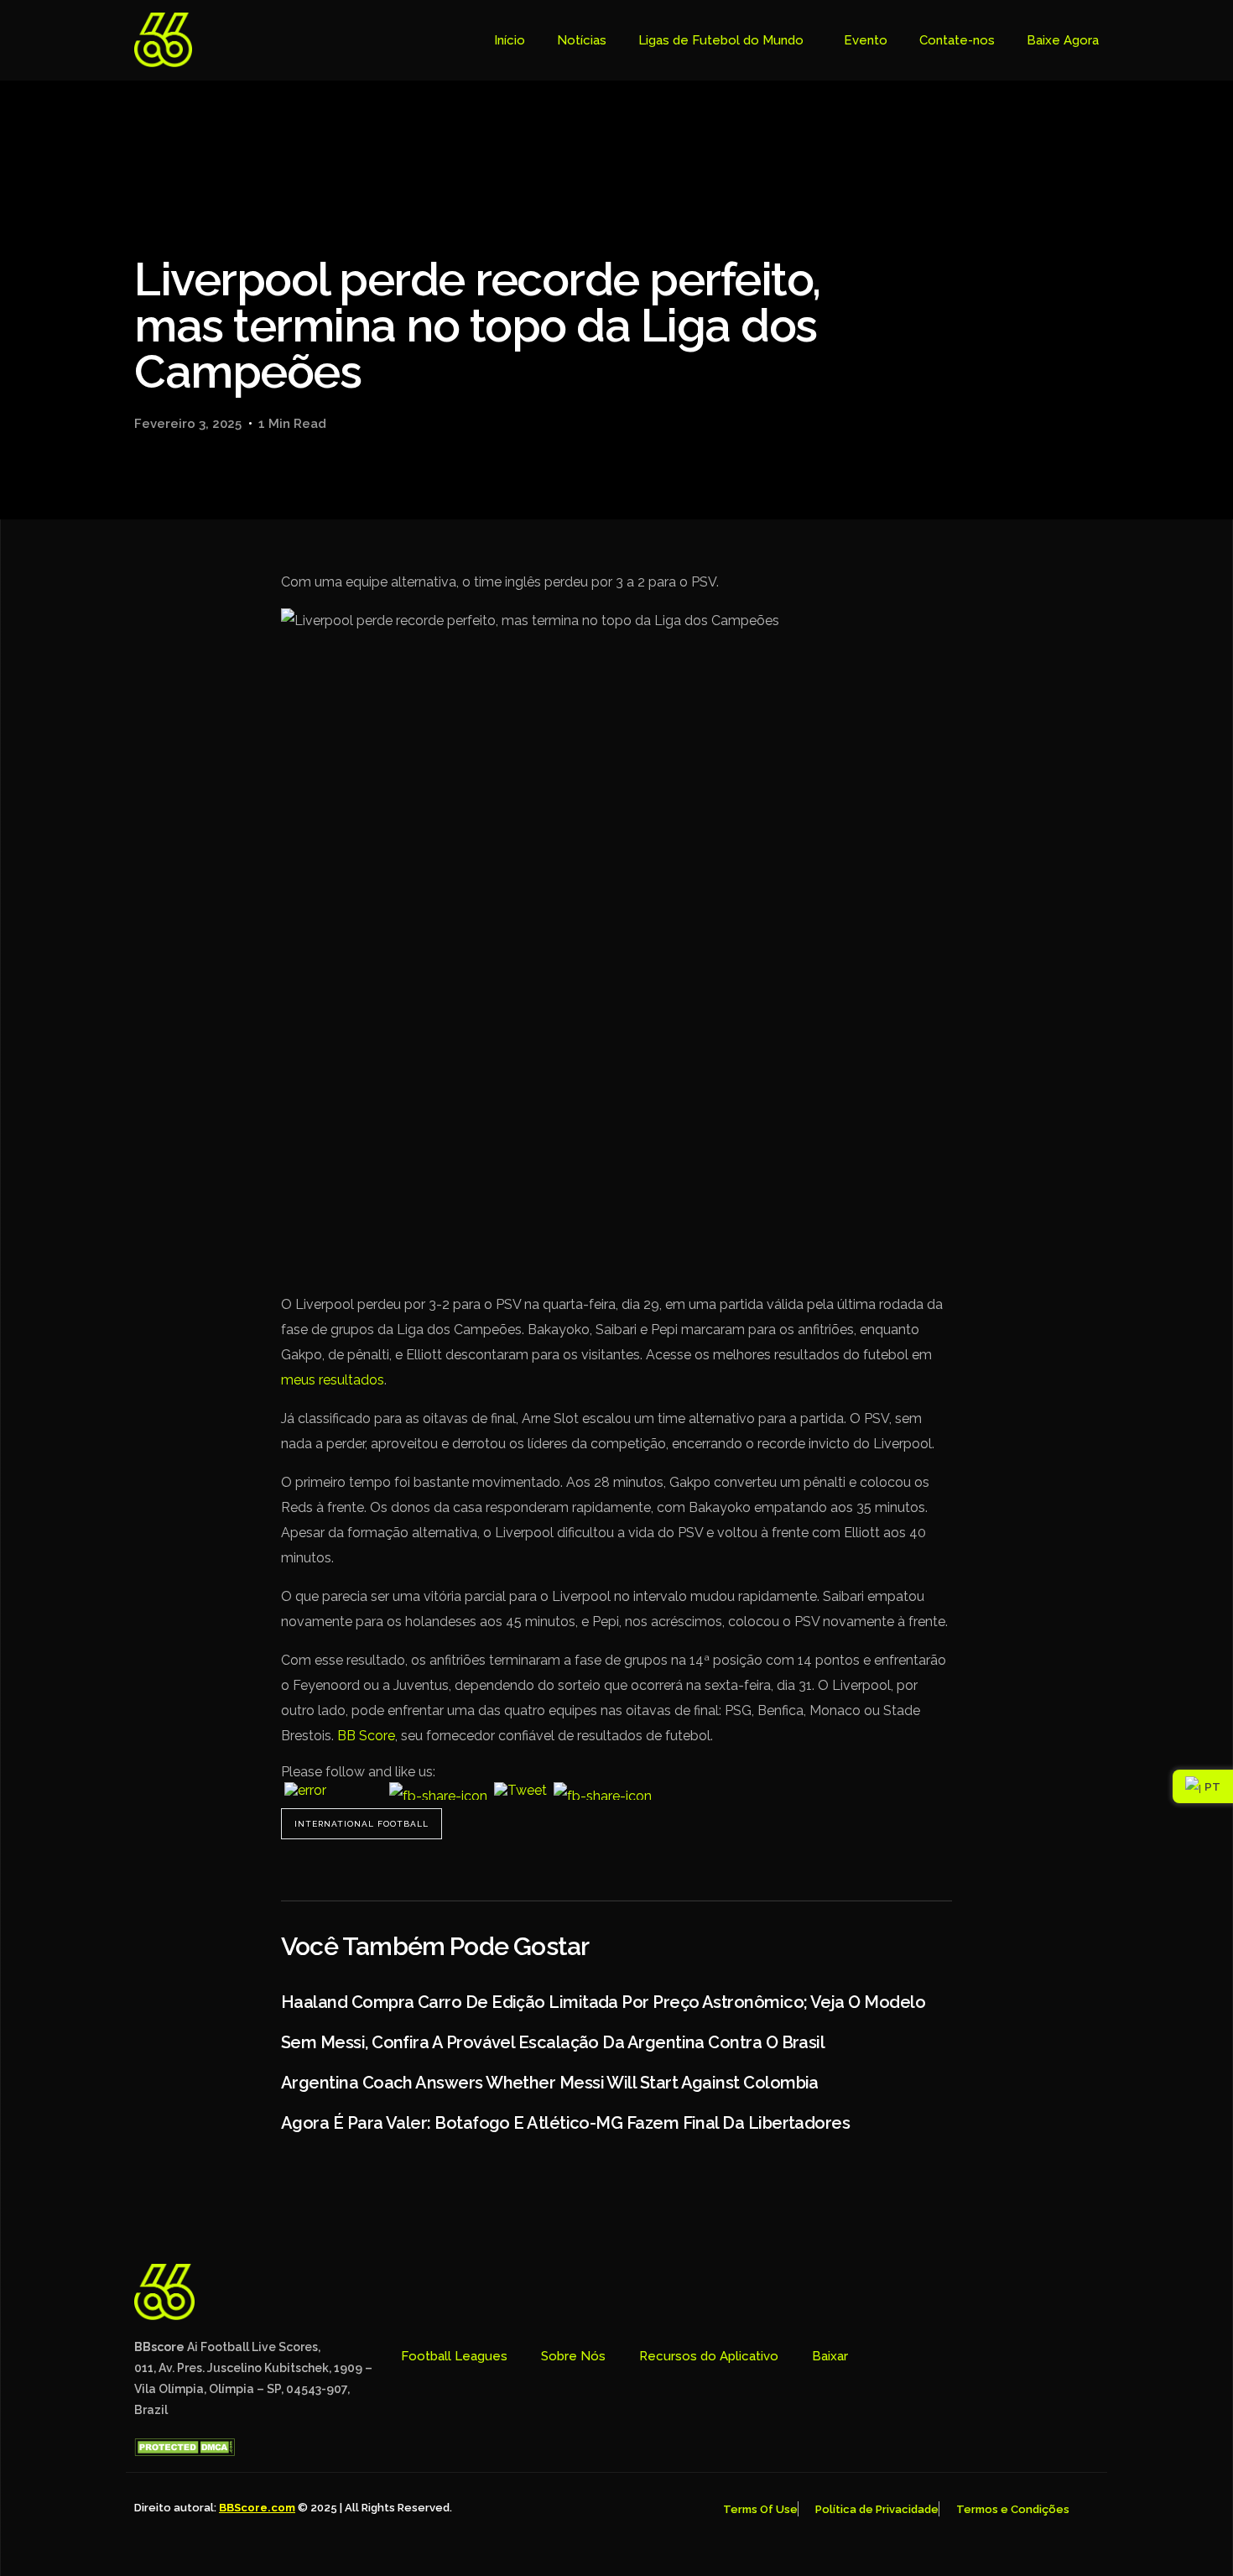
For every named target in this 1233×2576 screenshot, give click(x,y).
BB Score (366, 1736)
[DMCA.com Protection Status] (185, 2452)
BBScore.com (257, 2508)
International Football (362, 1824)
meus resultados (333, 1380)
